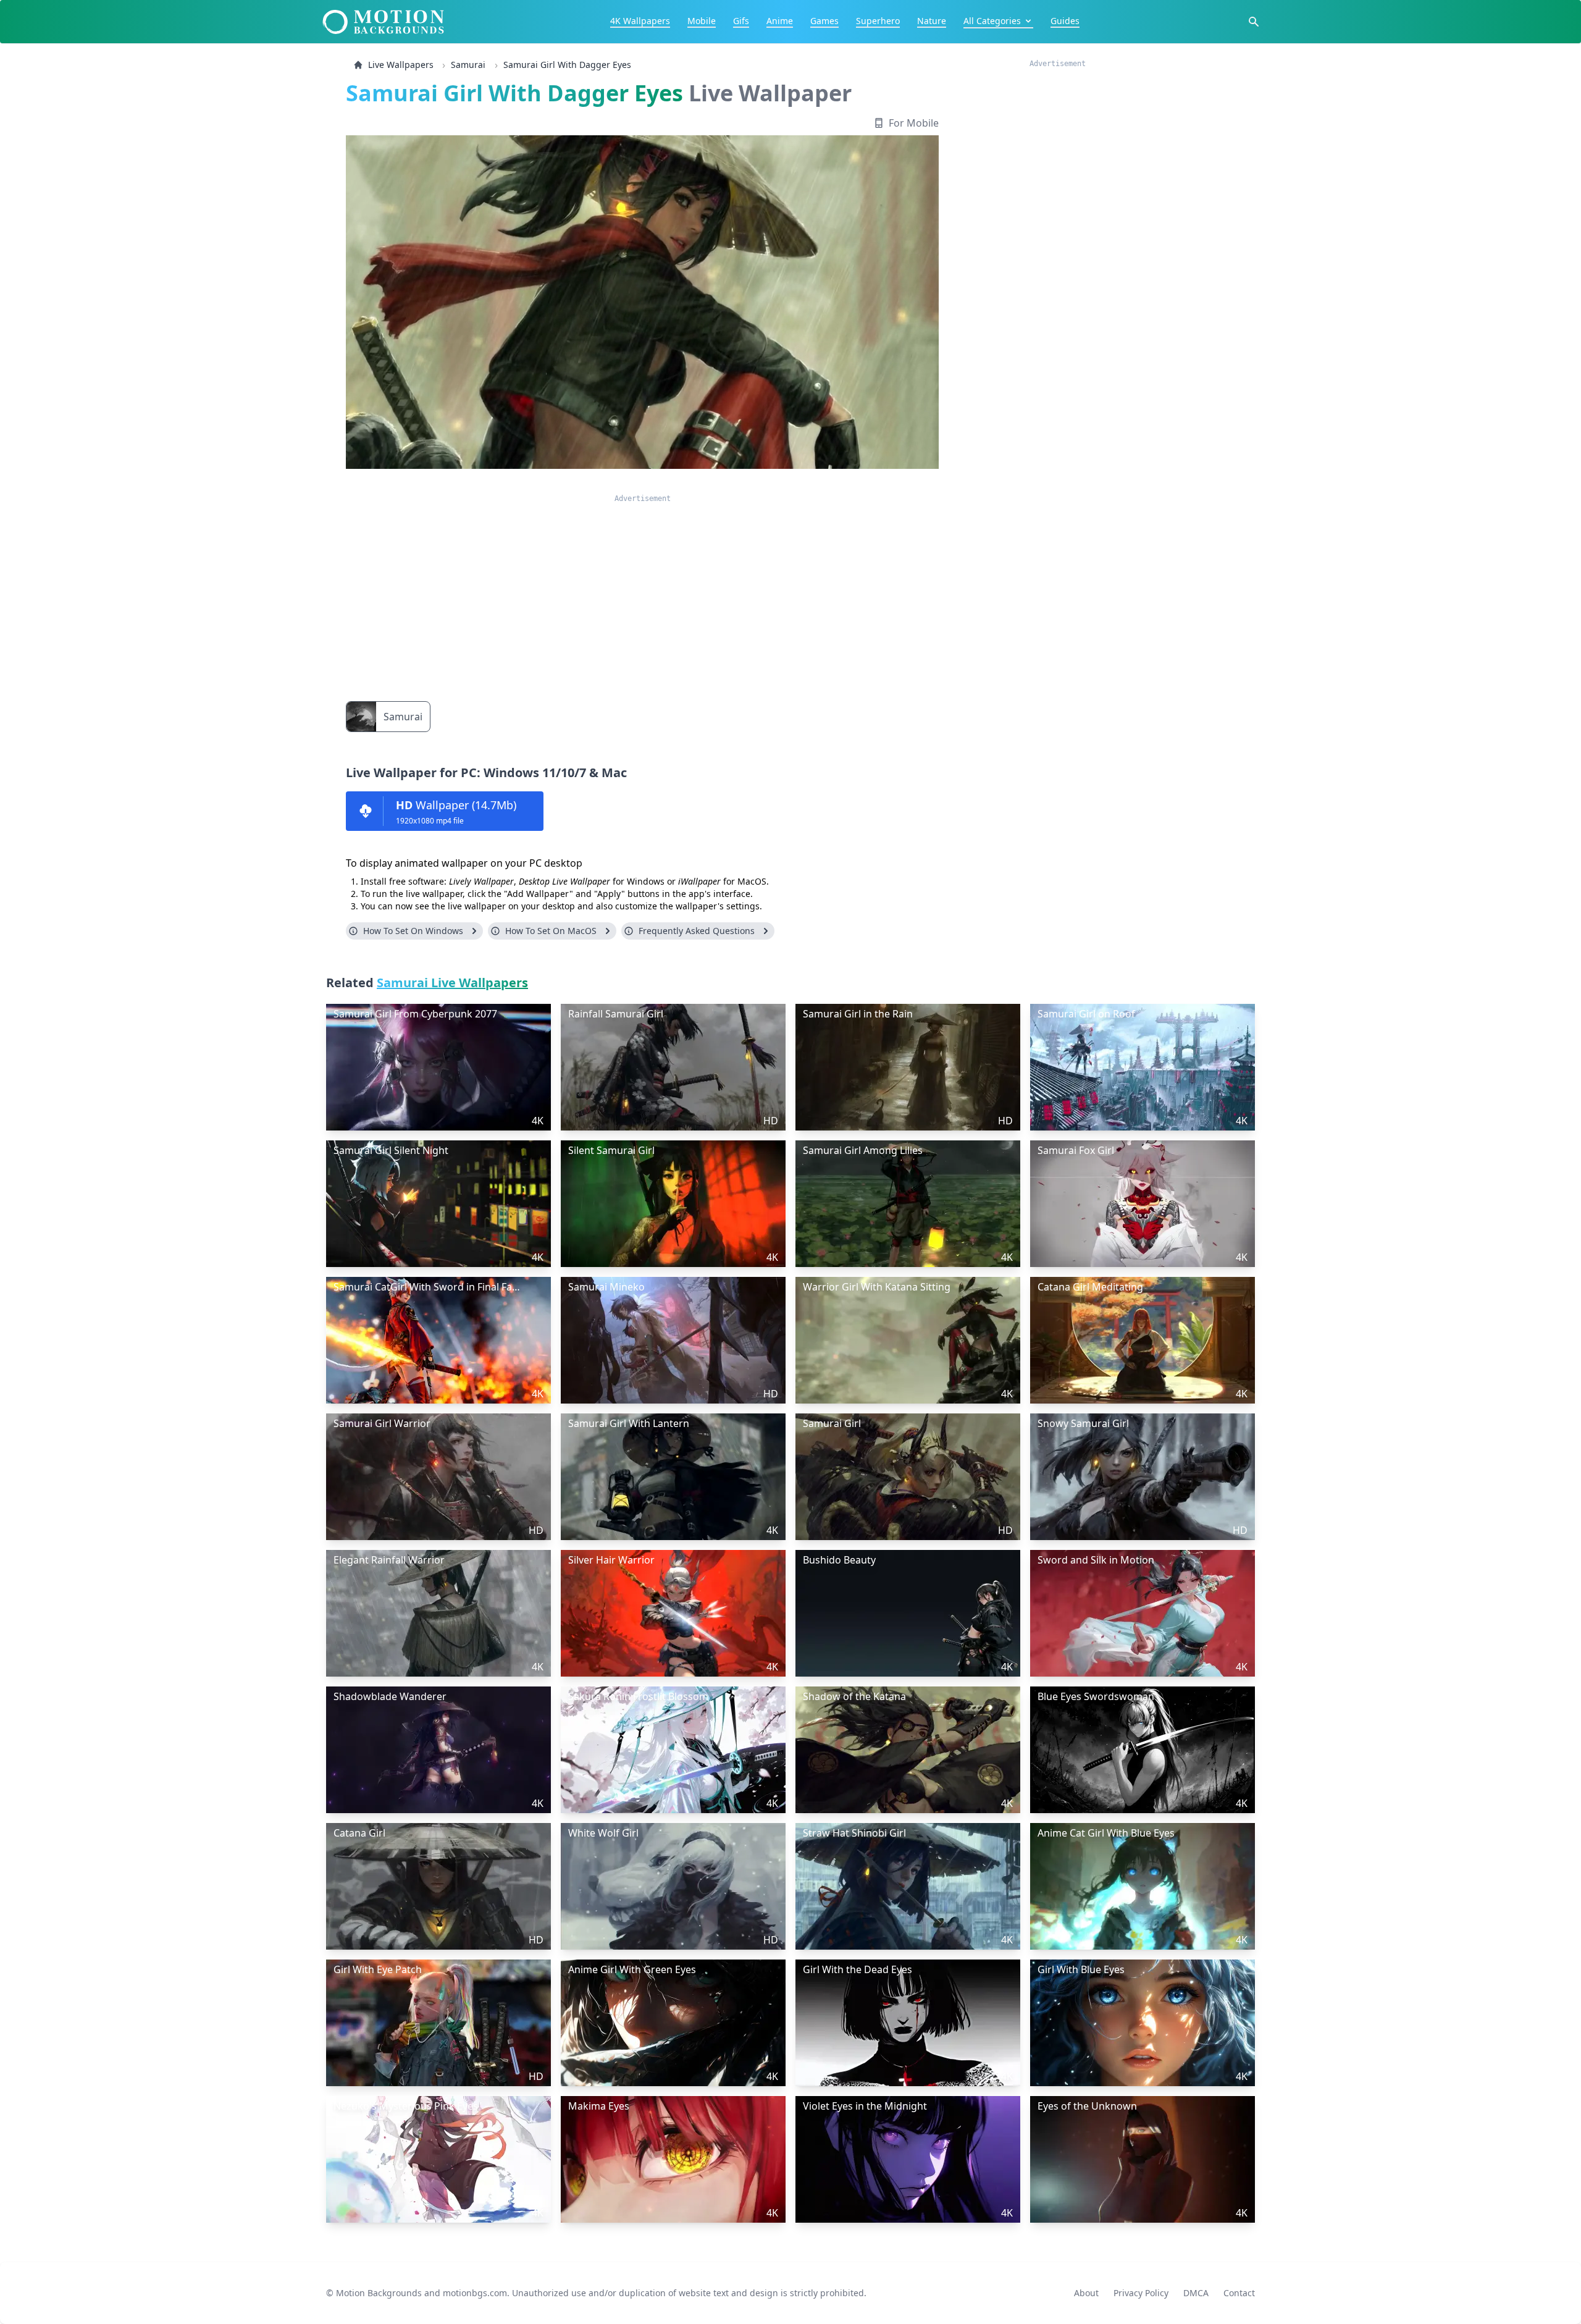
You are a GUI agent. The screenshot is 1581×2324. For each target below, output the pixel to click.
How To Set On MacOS (551, 931)
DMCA (1196, 2293)
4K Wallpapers (640, 21)
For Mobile (914, 123)
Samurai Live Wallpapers (452, 983)
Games (824, 21)
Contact (1239, 2293)
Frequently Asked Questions (697, 931)
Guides (1065, 21)
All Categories (992, 21)
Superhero (878, 21)
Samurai (468, 65)
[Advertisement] (642, 590)
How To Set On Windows (413, 931)
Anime (780, 21)
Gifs (741, 21)
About (1086, 2293)
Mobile (702, 21)
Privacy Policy (1141, 2293)
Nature (932, 21)
